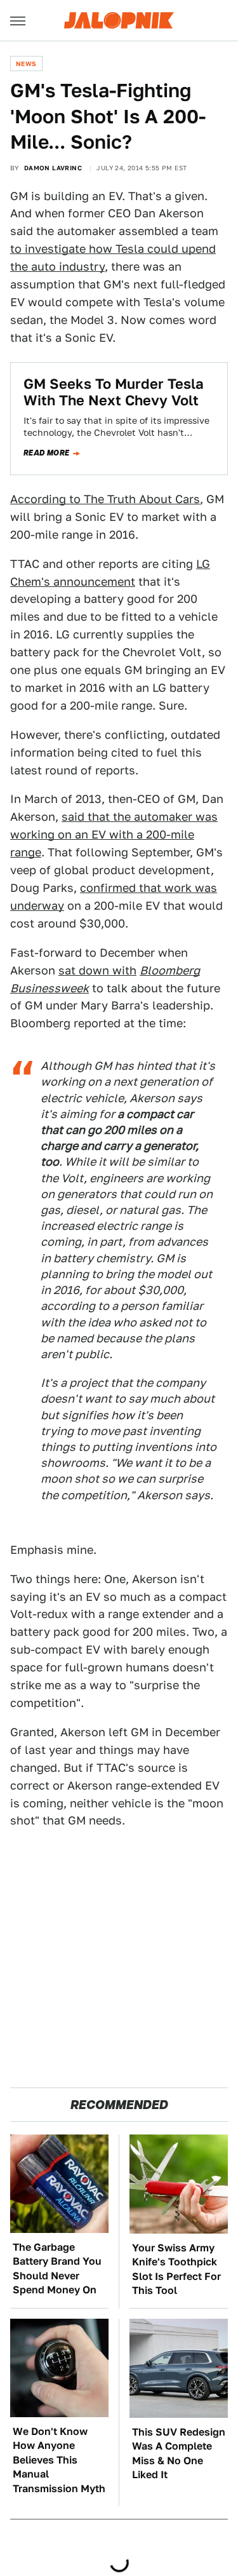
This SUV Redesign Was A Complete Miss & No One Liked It (179, 2453)
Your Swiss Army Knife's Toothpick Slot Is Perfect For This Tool (176, 2269)
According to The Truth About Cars (105, 499)
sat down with (97, 970)
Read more (47, 453)
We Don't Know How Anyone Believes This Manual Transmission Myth (59, 2460)
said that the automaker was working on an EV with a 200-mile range (114, 834)
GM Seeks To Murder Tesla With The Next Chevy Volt (114, 392)
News (26, 64)
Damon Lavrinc (53, 168)
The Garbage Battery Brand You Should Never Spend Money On (57, 2269)
